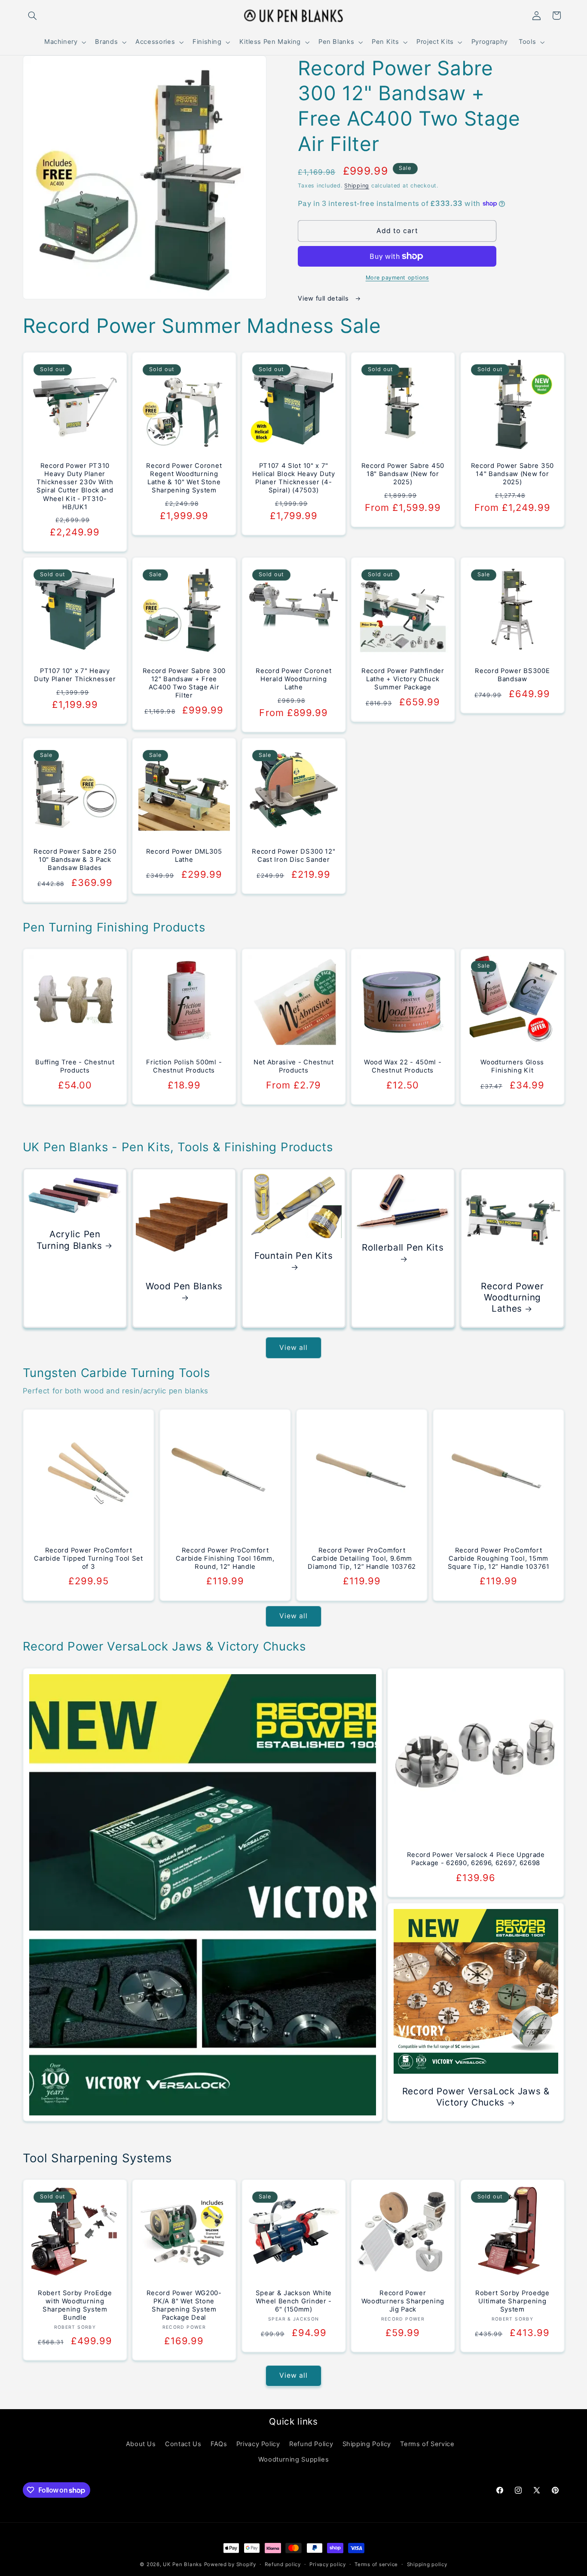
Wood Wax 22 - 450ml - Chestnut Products (403, 1067)
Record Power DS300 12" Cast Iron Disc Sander (293, 856)
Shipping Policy (367, 2444)
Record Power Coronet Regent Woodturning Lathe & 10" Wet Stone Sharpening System (184, 478)
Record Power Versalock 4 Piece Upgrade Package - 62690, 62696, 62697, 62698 (476, 1859)
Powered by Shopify (230, 2564)
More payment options (397, 278)
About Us (141, 2444)
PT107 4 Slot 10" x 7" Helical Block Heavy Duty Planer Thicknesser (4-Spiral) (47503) (294, 478)
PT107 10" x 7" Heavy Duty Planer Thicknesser (75, 675)
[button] (33, 15)
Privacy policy (327, 2564)
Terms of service (376, 2564)
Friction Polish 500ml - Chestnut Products (184, 1067)
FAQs (219, 2444)
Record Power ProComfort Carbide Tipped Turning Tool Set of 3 (88, 1559)
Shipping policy (427, 2564)
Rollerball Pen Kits (403, 1247)
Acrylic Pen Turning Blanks (69, 1240)
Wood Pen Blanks (184, 1286)
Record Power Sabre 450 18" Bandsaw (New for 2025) (403, 474)
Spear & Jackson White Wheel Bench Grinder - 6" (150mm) (293, 2302)
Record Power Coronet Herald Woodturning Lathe (293, 679)
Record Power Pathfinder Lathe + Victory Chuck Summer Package (403, 679)
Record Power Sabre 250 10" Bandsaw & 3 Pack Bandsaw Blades (75, 860)
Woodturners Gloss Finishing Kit (512, 1067)
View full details (324, 298)
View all (293, 1348)
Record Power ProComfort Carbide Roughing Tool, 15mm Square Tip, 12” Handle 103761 (499, 1559)
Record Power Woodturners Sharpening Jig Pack (403, 2302)
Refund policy (283, 2564)
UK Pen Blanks (182, 2564)
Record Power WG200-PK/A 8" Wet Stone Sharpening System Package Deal (184, 2306)
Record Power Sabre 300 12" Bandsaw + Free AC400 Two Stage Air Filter (184, 683)
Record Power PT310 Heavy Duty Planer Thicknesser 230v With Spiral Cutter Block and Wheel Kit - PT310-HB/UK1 (75, 486)
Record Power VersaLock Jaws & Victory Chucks (476, 2097)
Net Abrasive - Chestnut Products (294, 1067)
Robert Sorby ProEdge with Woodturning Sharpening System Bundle (75, 2306)
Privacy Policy (258, 2444)
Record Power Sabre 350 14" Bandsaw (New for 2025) (512, 474)
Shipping (357, 186)
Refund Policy (311, 2444)
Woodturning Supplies (294, 2459)
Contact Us (183, 2444)
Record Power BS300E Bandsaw (512, 675)
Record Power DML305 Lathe (184, 856)
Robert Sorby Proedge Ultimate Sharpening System (512, 2302)
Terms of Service (427, 2444)
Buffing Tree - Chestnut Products (75, 1067)
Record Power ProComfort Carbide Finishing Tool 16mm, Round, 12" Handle (225, 1559)
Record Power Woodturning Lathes (512, 1297)
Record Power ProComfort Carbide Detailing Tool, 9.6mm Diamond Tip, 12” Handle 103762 (362, 1559)
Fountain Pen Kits (294, 1256)
